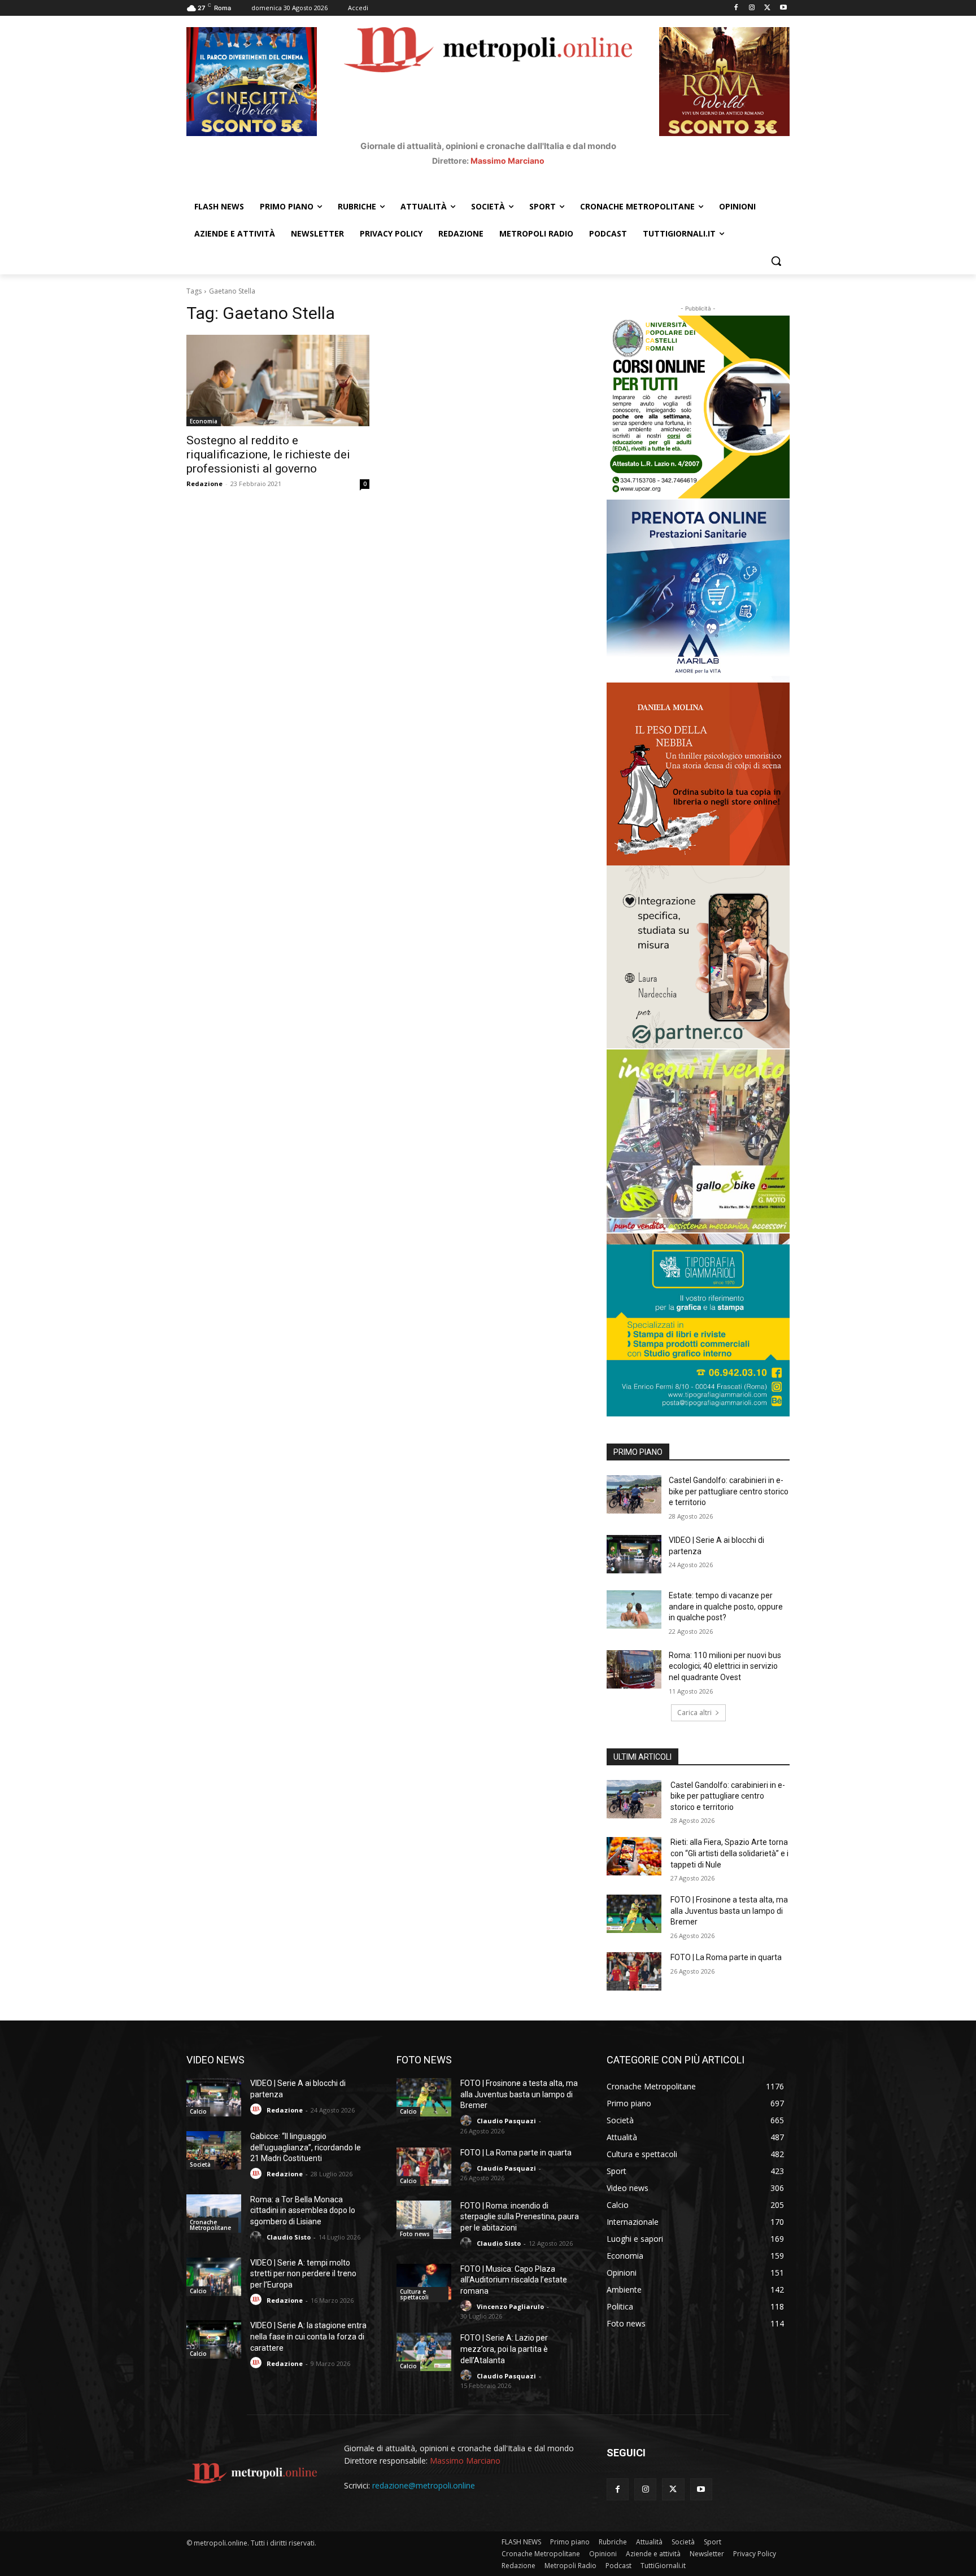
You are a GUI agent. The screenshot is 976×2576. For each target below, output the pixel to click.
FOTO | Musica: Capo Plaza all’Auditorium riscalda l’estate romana (514, 2280)
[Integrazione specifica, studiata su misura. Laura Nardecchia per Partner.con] (698, 957)
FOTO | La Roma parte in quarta (726, 1957)
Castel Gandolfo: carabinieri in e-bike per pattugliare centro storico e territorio (729, 1491)
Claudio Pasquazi (506, 2121)
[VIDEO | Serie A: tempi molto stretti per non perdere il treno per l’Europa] (214, 2277)
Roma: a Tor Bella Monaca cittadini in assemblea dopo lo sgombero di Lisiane (303, 2210)
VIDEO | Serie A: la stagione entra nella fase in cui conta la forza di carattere (308, 2336)
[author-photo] (258, 2109)
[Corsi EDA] (698, 407)
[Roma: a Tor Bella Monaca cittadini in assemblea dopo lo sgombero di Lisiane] (214, 2214)
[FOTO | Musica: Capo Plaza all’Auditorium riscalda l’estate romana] (424, 2283)
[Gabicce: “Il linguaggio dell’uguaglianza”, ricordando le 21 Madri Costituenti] (214, 2150)
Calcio (198, 2111)
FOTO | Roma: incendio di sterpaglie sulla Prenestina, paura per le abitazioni (520, 2217)
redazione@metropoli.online (424, 2485)
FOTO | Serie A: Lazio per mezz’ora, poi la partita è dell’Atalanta (504, 2349)
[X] (767, 8)
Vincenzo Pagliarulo (510, 2306)
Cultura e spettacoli (414, 2294)
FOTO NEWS (424, 2060)
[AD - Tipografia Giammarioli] (698, 1325)
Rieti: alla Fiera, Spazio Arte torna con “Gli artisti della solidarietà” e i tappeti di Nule (729, 1853)
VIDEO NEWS (215, 2060)
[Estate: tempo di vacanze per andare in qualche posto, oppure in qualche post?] (634, 1610)
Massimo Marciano (507, 161)
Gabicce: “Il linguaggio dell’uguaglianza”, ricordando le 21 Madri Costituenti (306, 2147)
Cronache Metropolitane (210, 2225)
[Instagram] (752, 8)
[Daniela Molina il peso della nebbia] (698, 774)
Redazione (204, 484)
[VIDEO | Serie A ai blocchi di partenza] (634, 1554)
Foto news (415, 2234)
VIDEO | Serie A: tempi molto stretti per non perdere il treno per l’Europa (303, 2274)
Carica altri (694, 1713)
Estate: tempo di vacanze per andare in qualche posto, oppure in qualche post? (726, 1606)
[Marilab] (698, 591)
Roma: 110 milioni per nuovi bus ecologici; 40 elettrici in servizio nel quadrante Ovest (725, 1666)
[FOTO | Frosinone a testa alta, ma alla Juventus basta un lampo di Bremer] (634, 1914)
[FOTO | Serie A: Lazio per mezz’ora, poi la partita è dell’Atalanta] (424, 2352)
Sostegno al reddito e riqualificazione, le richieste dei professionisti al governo (268, 454)
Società (200, 2164)
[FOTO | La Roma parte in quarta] (634, 1971)
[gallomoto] (698, 1141)
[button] (776, 261)
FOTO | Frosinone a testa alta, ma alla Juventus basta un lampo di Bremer (729, 1911)
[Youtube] (783, 8)
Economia (204, 421)
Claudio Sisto (289, 2237)
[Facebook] (736, 8)
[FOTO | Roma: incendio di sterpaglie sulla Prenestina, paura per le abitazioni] (424, 2220)
